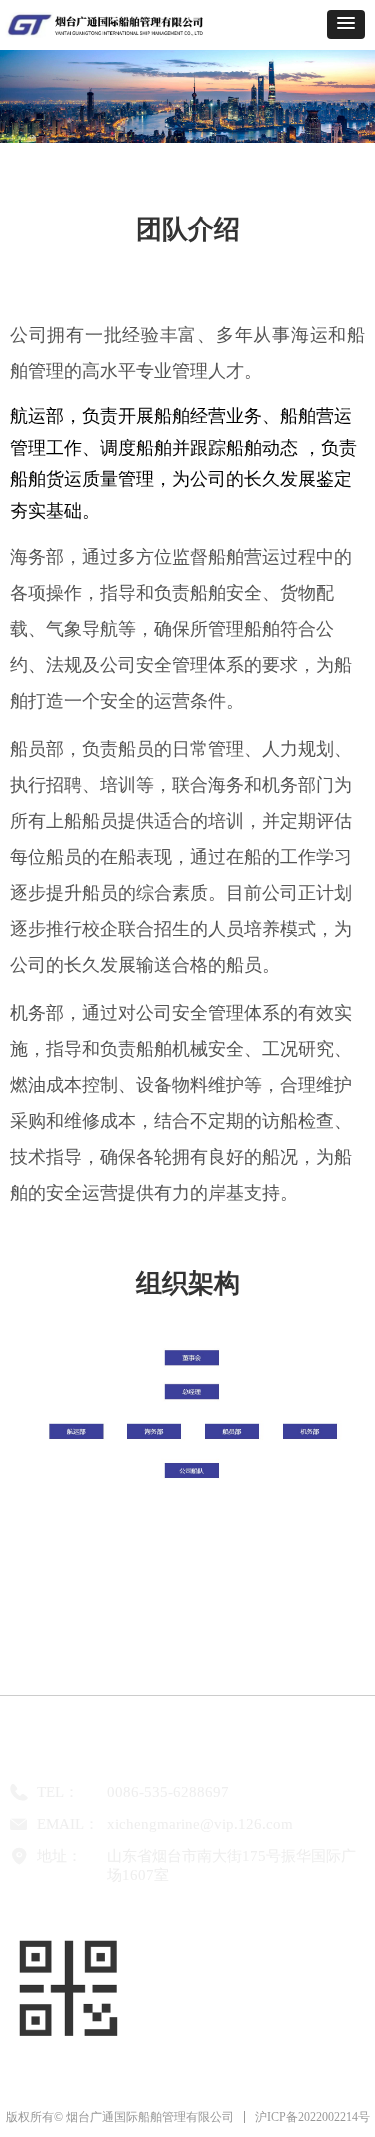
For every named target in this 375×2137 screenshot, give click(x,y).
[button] (346, 24)
